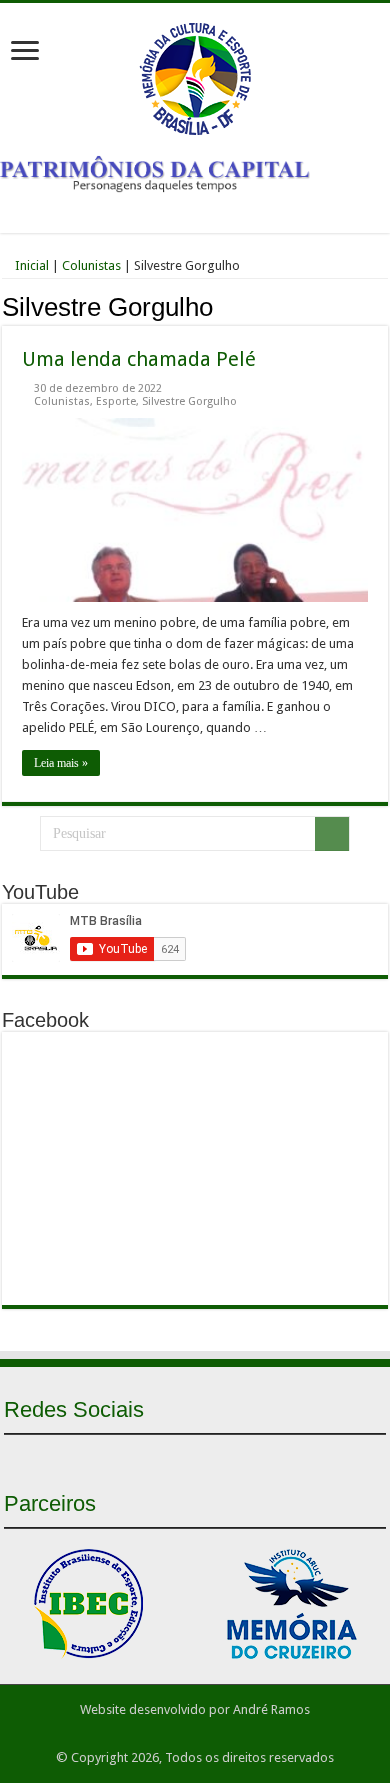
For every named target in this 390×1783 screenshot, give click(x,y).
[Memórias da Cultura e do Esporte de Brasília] (195, 75)
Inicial (30, 265)
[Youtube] (195, 1458)
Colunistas (91, 265)
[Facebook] (159, 1458)
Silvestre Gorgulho (189, 401)
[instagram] (231, 1458)
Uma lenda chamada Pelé (139, 359)
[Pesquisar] (332, 834)
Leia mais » (61, 763)
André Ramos (271, 1709)
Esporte (116, 401)
